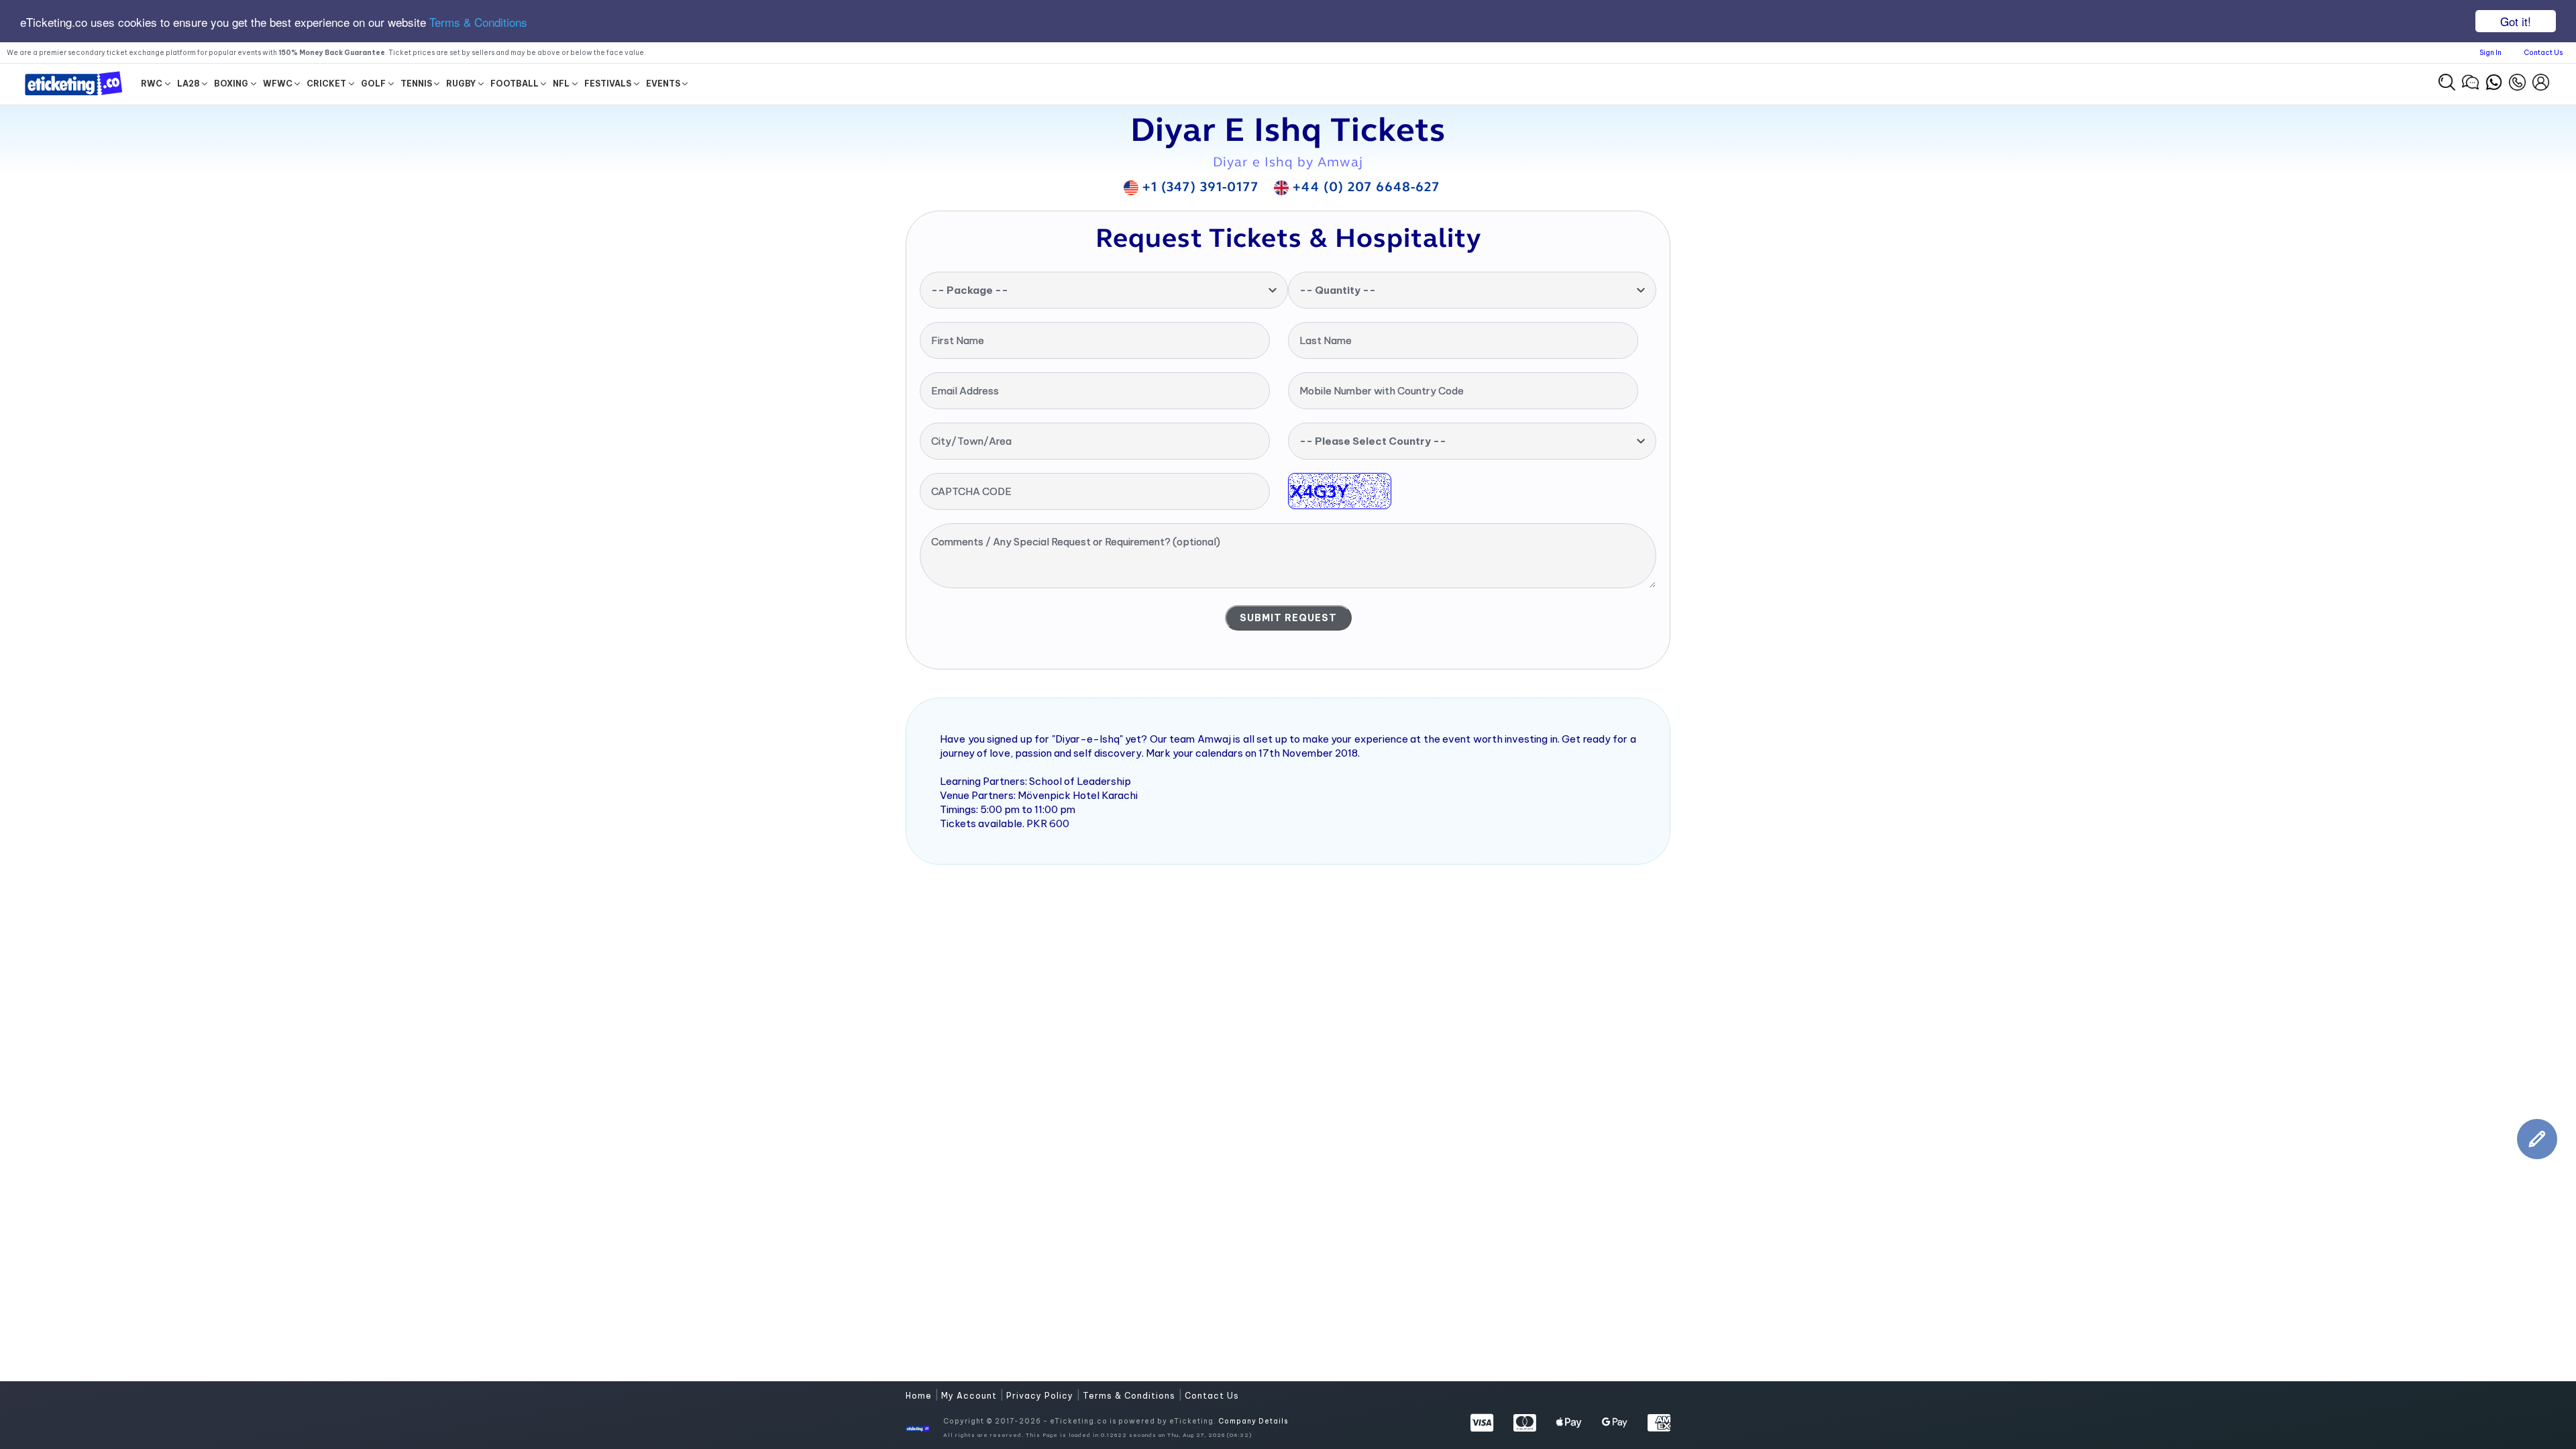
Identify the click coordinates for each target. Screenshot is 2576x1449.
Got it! (2516, 21)
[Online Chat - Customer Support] (2470, 80)
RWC (152, 84)
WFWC (278, 84)
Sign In (2490, 53)
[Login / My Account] (2541, 80)
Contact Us (2543, 53)
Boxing (231, 84)
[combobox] (1104, 290)
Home (920, 1396)
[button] (2447, 82)
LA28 (189, 84)
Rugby (461, 84)
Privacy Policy (1041, 1396)
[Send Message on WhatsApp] (2494, 80)
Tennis (416, 84)
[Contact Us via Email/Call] (2517, 80)
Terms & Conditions (478, 22)
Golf (373, 84)
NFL (561, 84)
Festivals (608, 84)
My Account (970, 1396)
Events (663, 84)
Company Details (1253, 1421)
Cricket (326, 84)
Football (515, 84)
